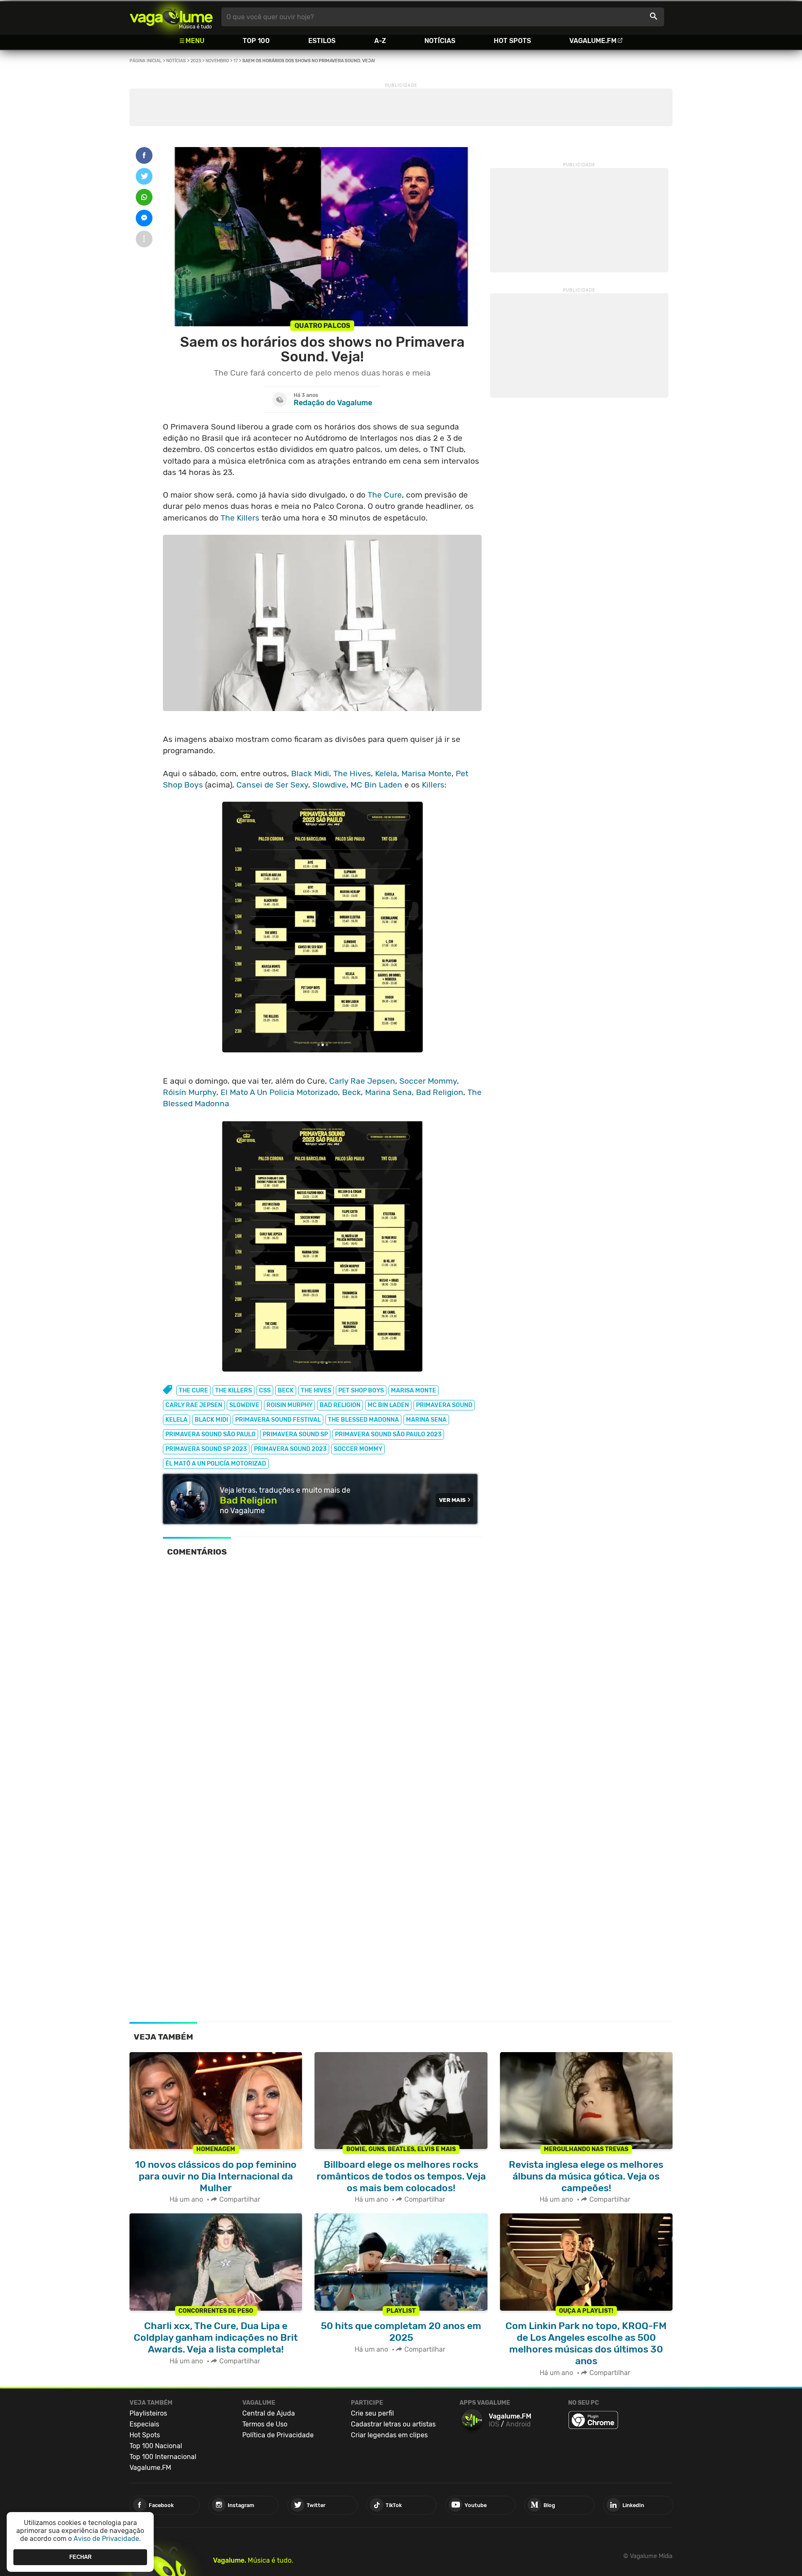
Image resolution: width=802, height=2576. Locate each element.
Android (518, 2424)
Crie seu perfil (372, 2413)
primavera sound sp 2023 (206, 1449)
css (265, 1391)
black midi (211, 1420)
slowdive (244, 1405)
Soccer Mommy (428, 1081)
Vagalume (171, 17)
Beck (352, 1092)
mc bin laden (388, 1405)
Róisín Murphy (190, 1092)
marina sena (426, 1420)
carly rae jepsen (194, 1405)
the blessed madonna (363, 1420)
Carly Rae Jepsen (362, 1081)
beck (286, 1391)
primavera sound (444, 1405)
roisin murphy (289, 1405)
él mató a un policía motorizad (216, 1464)
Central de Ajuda (269, 2413)
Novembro (217, 61)
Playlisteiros (148, 2413)
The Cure (385, 495)
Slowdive (329, 785)
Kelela (386, 774)
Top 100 (256, 41)
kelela (176, 1420)
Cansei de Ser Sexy (272, 785)
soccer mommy (358, 1449)
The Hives (352, 774)
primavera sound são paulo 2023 (388, 1434)
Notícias (440, 41)
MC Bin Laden (376, 785)
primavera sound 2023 (290, 1449)
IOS (494, 2424)
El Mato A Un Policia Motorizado (279, 1092)
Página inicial (146, 61)
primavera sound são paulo (211, 1434)
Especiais (144, 2424)
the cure (193, 1391)
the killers (233, 1391)
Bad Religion (440, 1092)
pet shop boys (361, 1391)
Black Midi (310, 774)
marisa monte (414, 1391)
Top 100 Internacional (163, 2457)
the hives (316, 1391)
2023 (196, 61)
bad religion (340, 1405)
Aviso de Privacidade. (107, 2539)
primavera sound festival (278, 1420)
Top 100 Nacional (156, 2446)
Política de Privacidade (278, 2435)
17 (236, 61)
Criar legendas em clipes (389, 2435)
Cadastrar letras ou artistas (393, 2424)
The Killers (240, 518)
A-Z (380, 41)
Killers (433, 785)
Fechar (80, 2557)
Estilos (322, 41)
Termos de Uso (265, 2424)
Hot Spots (512, 41)
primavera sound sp (295, 1434)
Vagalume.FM (593, 41)
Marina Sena (388, 1092)
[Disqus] (322, 1679)
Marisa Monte (426, 774)
